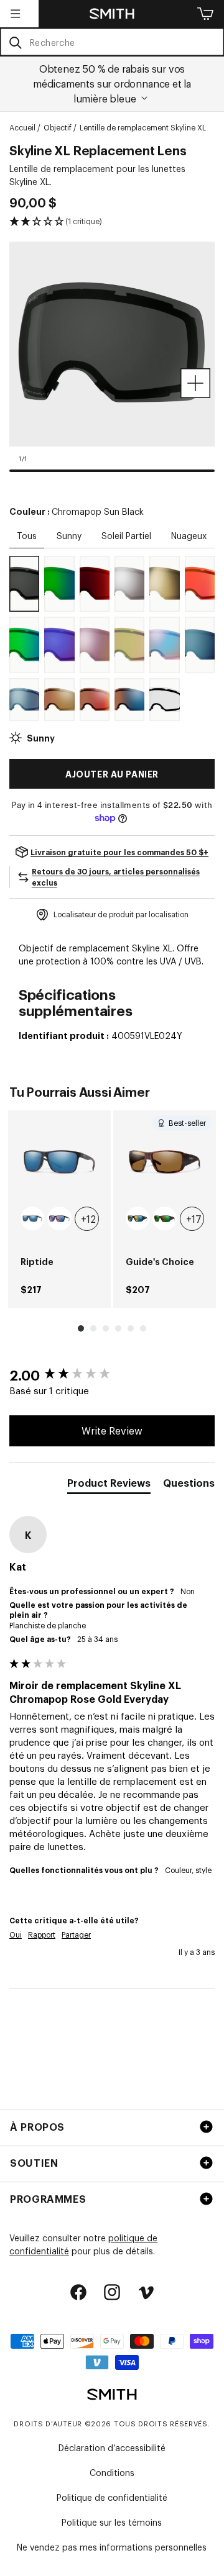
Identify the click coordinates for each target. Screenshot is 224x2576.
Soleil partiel (126, 535)
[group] (59, 1209)
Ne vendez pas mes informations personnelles (112, 2547)
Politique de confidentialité (112, 2497)
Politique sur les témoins (112, 2522)
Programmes (48, 2198)
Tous (27, 535)
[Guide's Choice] (165, 1162)
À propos (37, 2126)
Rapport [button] (42, 1934)
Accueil (22, 127)
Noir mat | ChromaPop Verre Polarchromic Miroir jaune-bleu (138, 1218)
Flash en (129, 660)
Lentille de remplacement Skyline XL (143, 127)
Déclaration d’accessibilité (112, 2447)
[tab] (109, 1485)
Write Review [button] (112, 1430)
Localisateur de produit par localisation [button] (121, 914)
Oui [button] (16, 1934)
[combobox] (112, 42)
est (164, 599)
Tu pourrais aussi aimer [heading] (79, 1091)
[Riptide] (59, 1162)
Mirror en (95, 599)
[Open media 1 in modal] (195, 383)
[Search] (15, 43)
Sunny (69, 535)
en (129, 599)
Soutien (34, 2162)
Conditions (112, 2472)
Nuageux (189, 535)
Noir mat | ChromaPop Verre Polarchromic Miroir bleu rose (59, 1218)
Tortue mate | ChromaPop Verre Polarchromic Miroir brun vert (164, 1218)
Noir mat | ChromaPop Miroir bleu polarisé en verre (32, 1218)
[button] (16, 14)
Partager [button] (76, 1934)
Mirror (59, 599)
